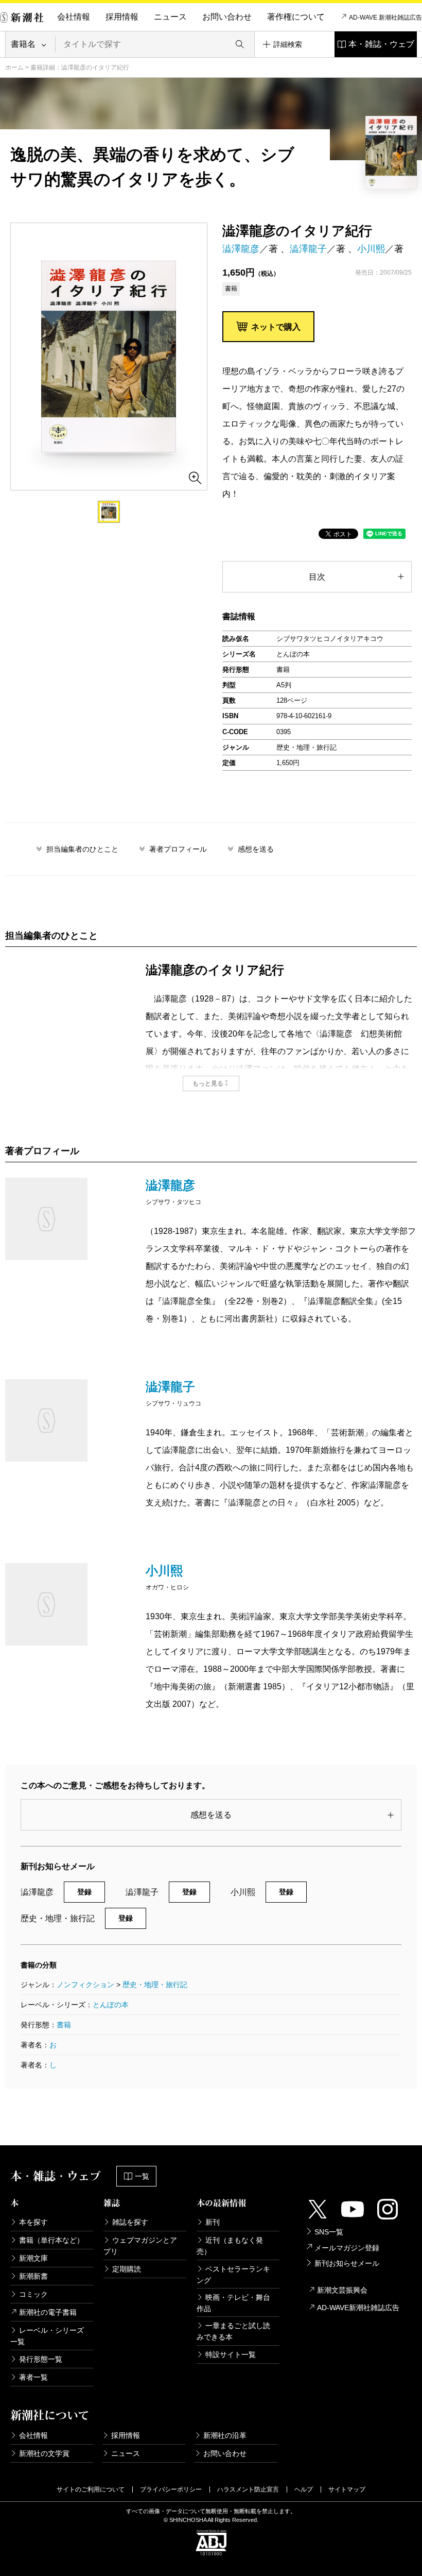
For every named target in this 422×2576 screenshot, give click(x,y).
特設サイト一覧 (231, 2354)
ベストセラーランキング (233, 2275)
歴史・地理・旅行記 (155, 1985)
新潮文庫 (33, 2258)
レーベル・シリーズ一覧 (47, 2336)
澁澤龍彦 (241, 249)
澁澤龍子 (308, 249)
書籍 (64, 2025)
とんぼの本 (111, 2005)
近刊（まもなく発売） (230, 2246)
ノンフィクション (85, 1985)
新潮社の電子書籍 (48, 2312)
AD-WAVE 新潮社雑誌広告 (385, 18)
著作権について (296, 17)
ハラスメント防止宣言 (248, 2489)
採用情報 (122, 17)
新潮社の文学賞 (44, 2453)
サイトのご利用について (91, 2489)
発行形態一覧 (41, 2359)
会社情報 (74, 17)
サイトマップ (347, 2489)
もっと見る (208, 1083)
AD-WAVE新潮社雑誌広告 (358, 2308)
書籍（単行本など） (51, 2240)
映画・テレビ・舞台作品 (233, 2303)
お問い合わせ (227, 17)
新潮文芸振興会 (342, 2290)
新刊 (213, 2222)
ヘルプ (304, 2489)
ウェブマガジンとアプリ (140, 2246)
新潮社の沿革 (225, 2435)
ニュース (170, 17)
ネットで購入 (276, 327)
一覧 (142, 2176)
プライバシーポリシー (171, 2489)
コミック (33, 2294)
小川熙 (371, 249)
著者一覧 (33, 2377)
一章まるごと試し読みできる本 (233, 2331)
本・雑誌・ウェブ (381, 44)
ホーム (14, 67)
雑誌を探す (130, 2222)
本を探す (33, 2222)
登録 (84, 1892)
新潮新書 (33, 2276)
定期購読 (127, 2269)
